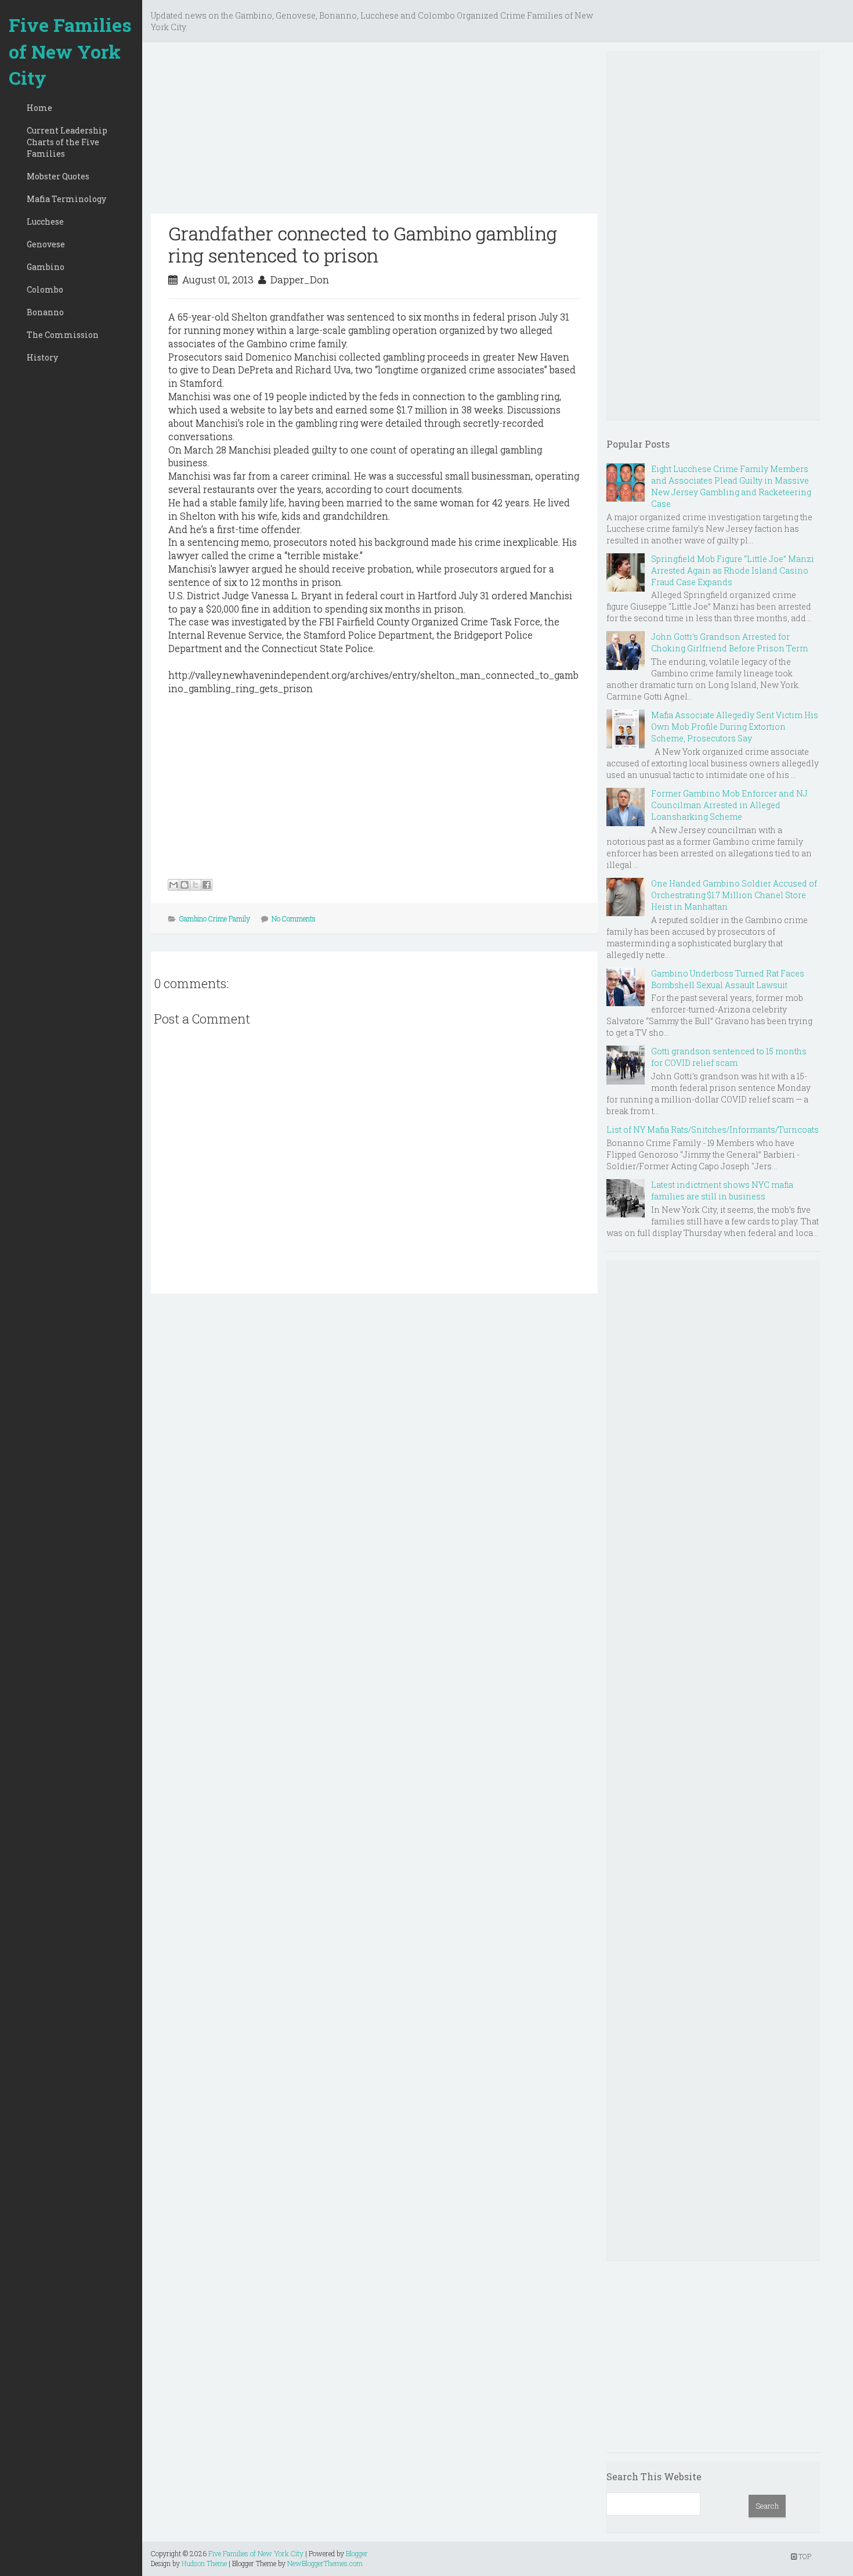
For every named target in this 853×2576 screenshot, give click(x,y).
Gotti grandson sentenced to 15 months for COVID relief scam (729, 1057)
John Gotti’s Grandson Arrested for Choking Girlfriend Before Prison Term (729, 642)
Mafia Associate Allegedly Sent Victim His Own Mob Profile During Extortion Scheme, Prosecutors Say (735, 727)
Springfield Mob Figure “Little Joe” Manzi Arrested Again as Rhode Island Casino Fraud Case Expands (733, 570)
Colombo (45, 289)
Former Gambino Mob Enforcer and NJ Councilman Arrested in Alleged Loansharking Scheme (729, 805)
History (42, 357)
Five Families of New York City (70, 51)
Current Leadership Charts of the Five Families (67, 142)
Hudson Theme (204, 2563)
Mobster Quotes (58, 176)
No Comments (294, 918)
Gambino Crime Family (215, 918)
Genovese (46, 244)
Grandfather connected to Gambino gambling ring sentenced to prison (363, 244)
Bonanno (45, 312)
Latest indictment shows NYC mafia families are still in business (722, 1190)
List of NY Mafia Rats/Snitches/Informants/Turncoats (713, 1130)
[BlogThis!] (185, 885)
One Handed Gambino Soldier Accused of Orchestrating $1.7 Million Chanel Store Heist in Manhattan (734, 895)
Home (39, 108)
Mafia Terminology (66, 199)
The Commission (63, 335)
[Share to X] (196, 885)
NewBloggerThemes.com (325, 2563)
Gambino (46, 267)
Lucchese (45, 221)
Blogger (357, 2553)
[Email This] (174, 885)
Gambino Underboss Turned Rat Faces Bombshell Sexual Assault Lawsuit (728, 979)
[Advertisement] (374, 132)
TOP (804, 2556)
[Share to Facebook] (207, 885)
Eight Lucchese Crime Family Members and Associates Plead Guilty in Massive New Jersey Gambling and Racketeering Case (731, 486)
